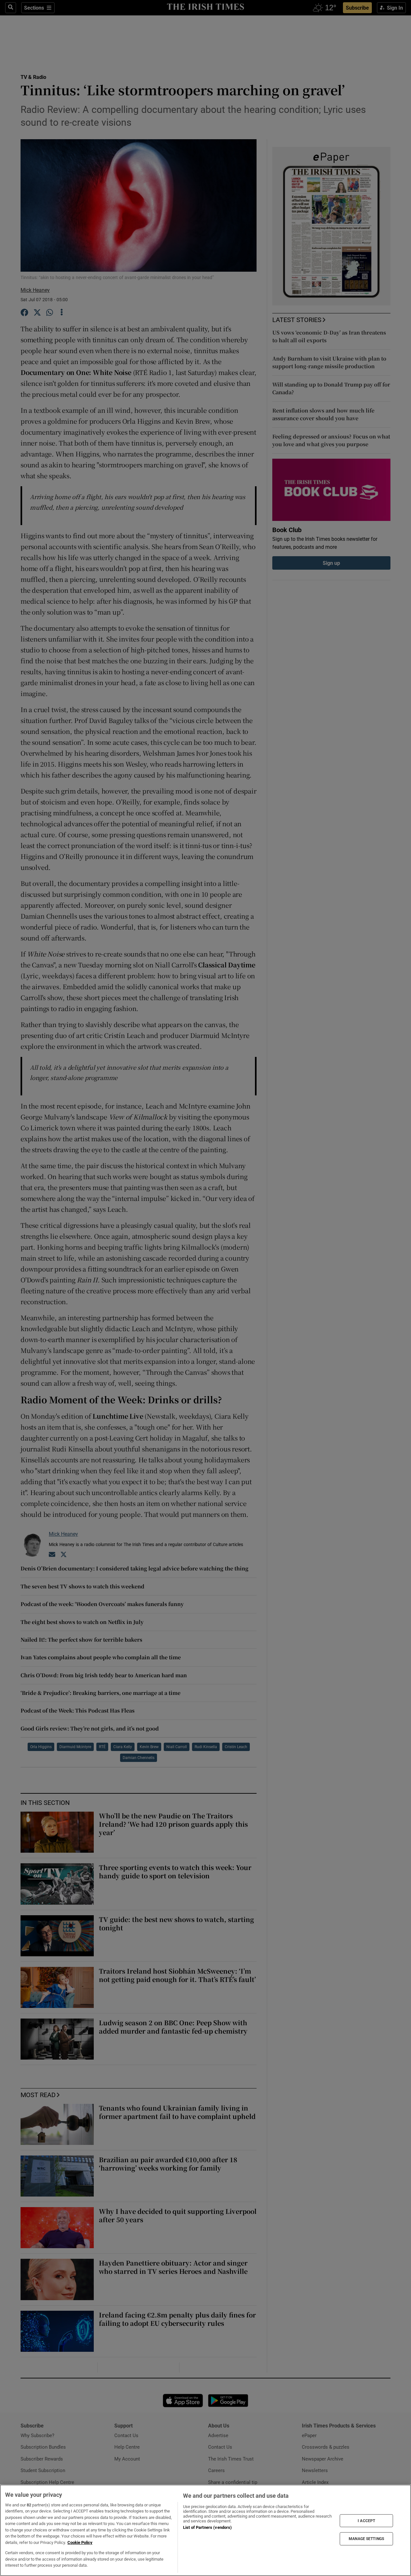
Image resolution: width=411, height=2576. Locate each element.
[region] (205, 2530)
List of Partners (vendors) (207, 2527)
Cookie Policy (80, 2542)
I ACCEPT (366, 2521)
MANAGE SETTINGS (366, 2539)
